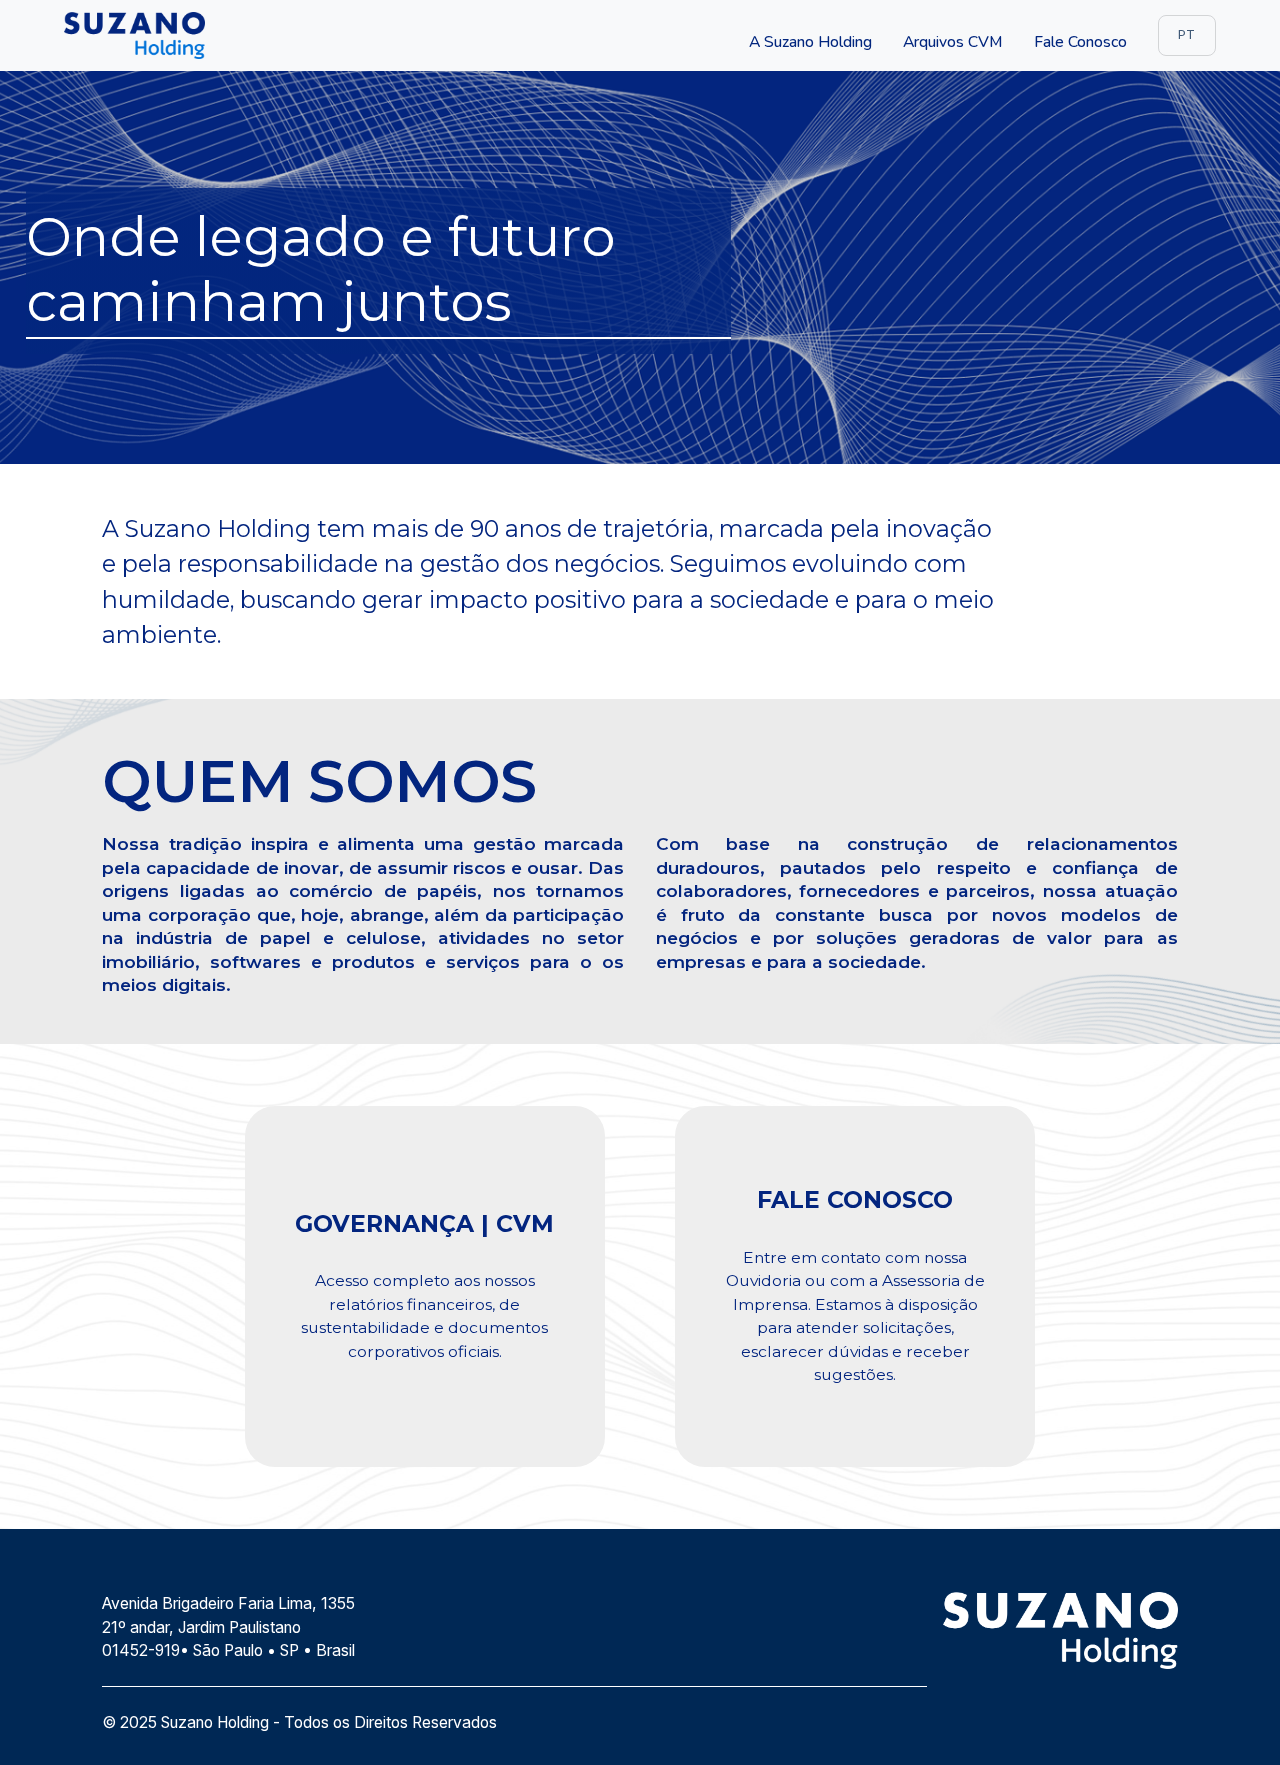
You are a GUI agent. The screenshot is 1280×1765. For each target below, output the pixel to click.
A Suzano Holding (810, 42)
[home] (134, 35)
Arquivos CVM (952, 42)
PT (1186, 34)
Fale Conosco (1080, 42)
